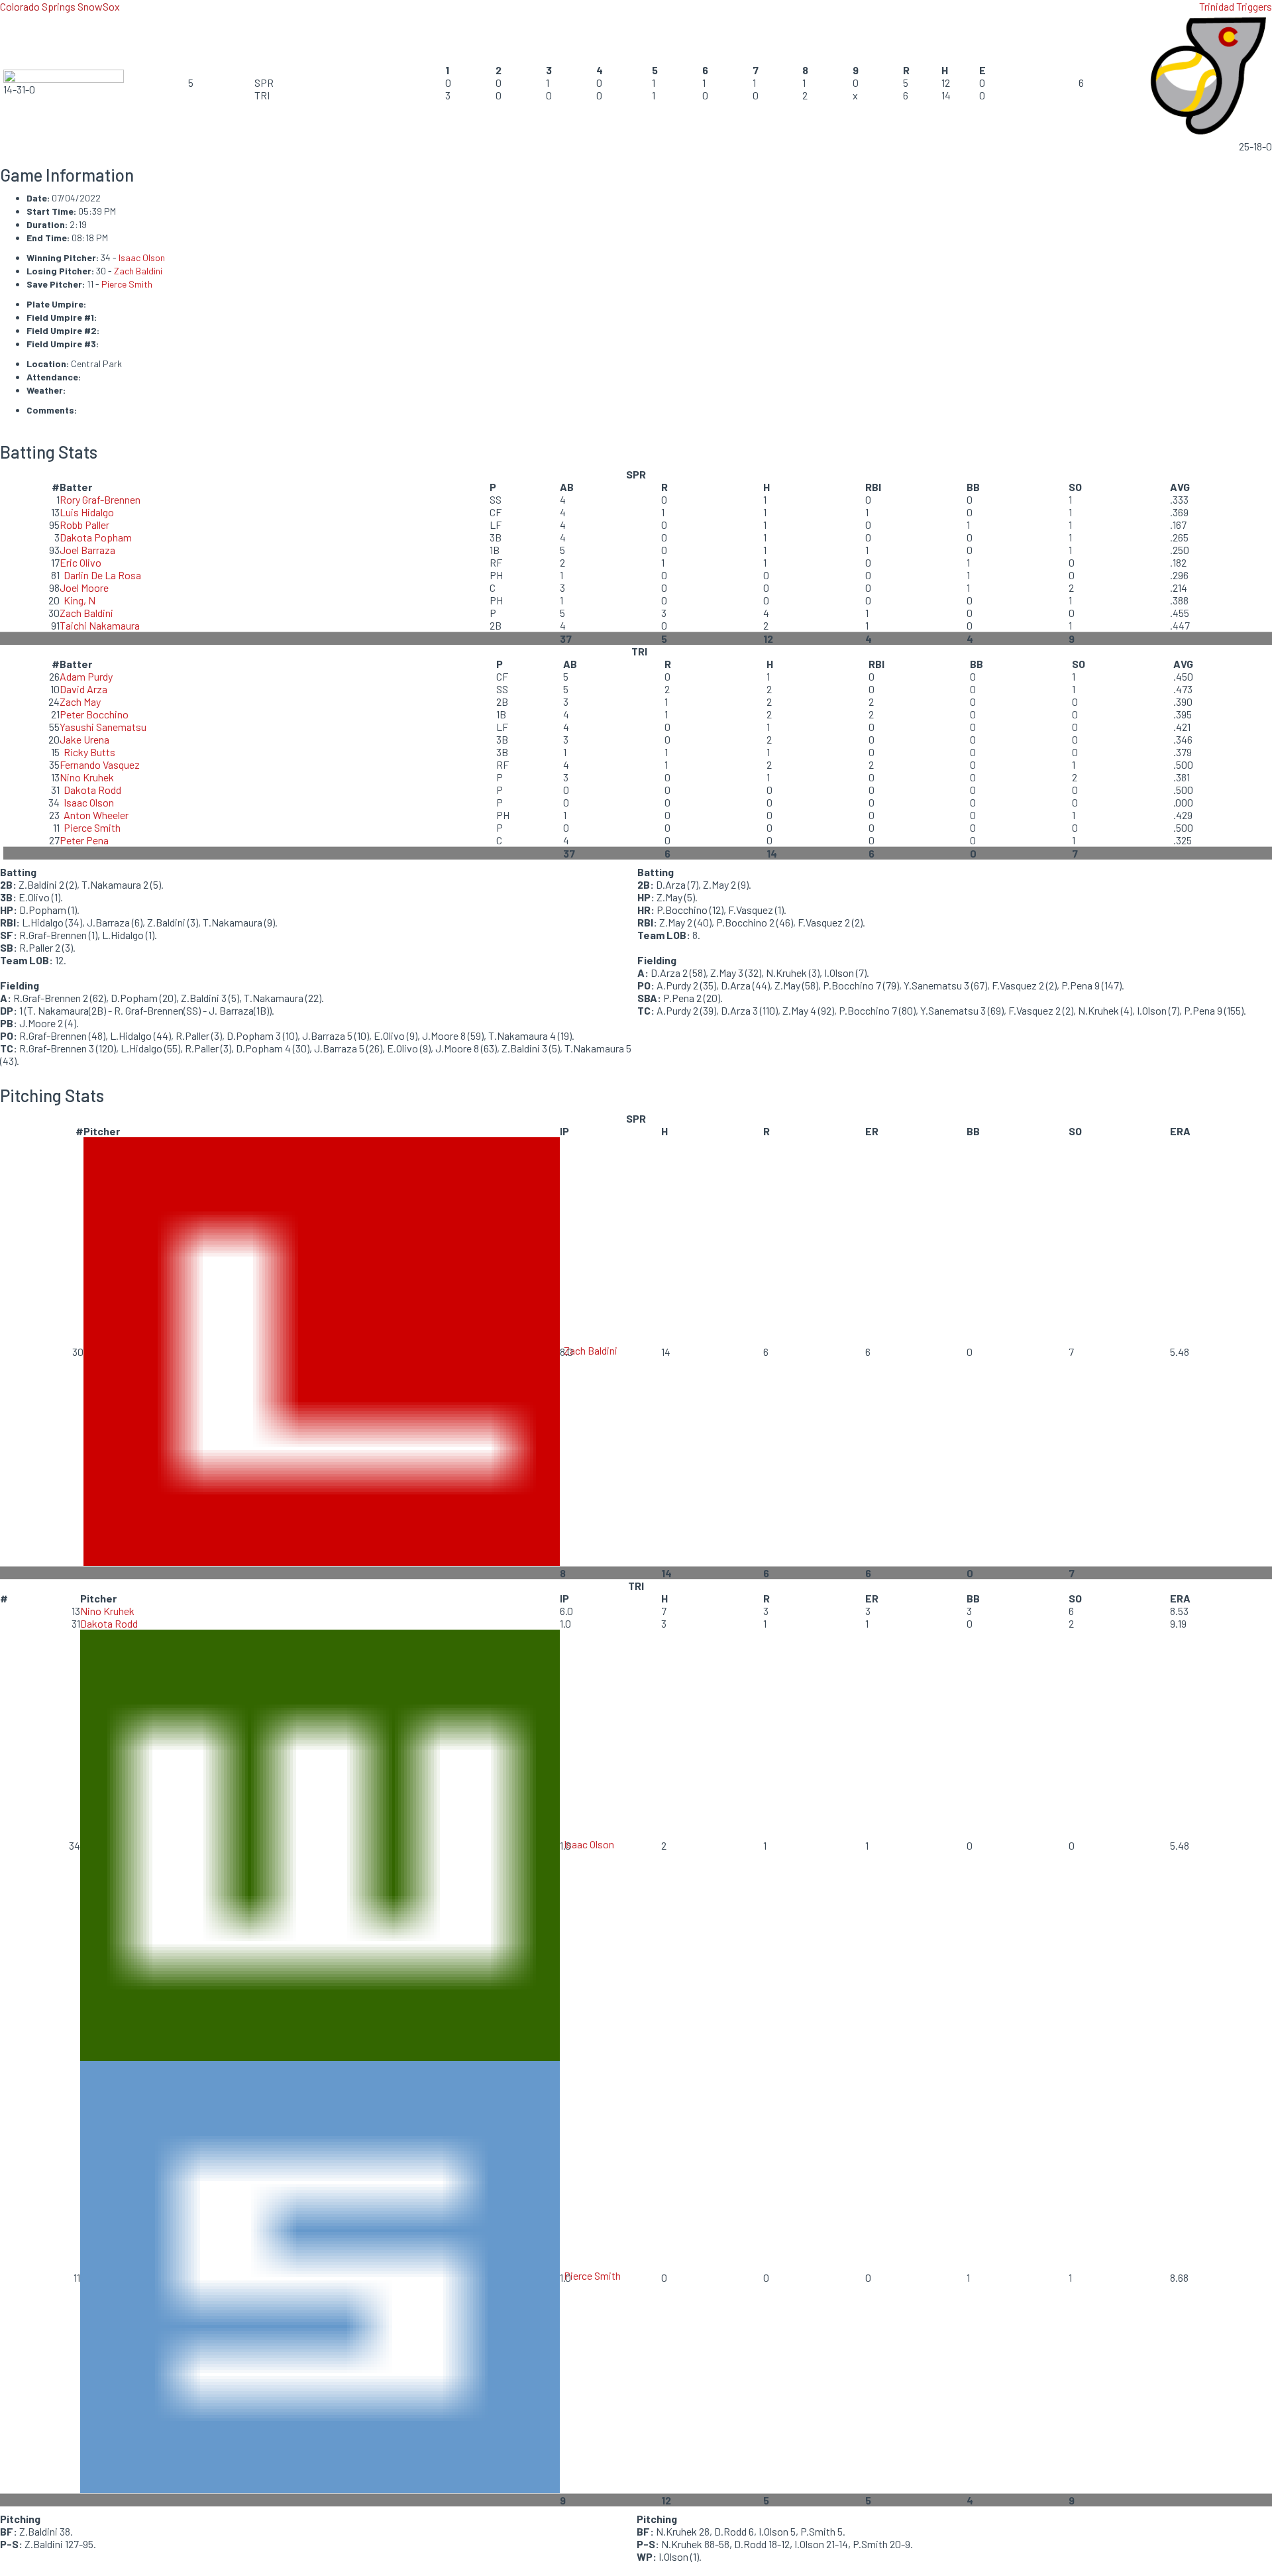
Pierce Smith (127, 284)
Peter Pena (84, 840)
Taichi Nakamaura (100, 625)
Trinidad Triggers (1236, 6)
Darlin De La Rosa (102, 575)
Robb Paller (84, 525)
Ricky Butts (89, 752)
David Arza (83, 689)
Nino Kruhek (87, 777)
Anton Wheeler (96, 815)
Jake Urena (84, 739)
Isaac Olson (142, 257)
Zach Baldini (138, 271)
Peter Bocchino (94, 714)
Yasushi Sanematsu (103, 727)
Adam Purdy (86, 676)
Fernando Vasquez (100, 764)
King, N (79, 600)
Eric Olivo (80, 562)
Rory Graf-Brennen (100, 499)
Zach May (80, 701)
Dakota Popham (96, 537)
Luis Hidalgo (87, 512)
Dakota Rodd (92, 790)
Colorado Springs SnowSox (60, 6)
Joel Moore (84, 588)
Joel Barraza (87, 550)
